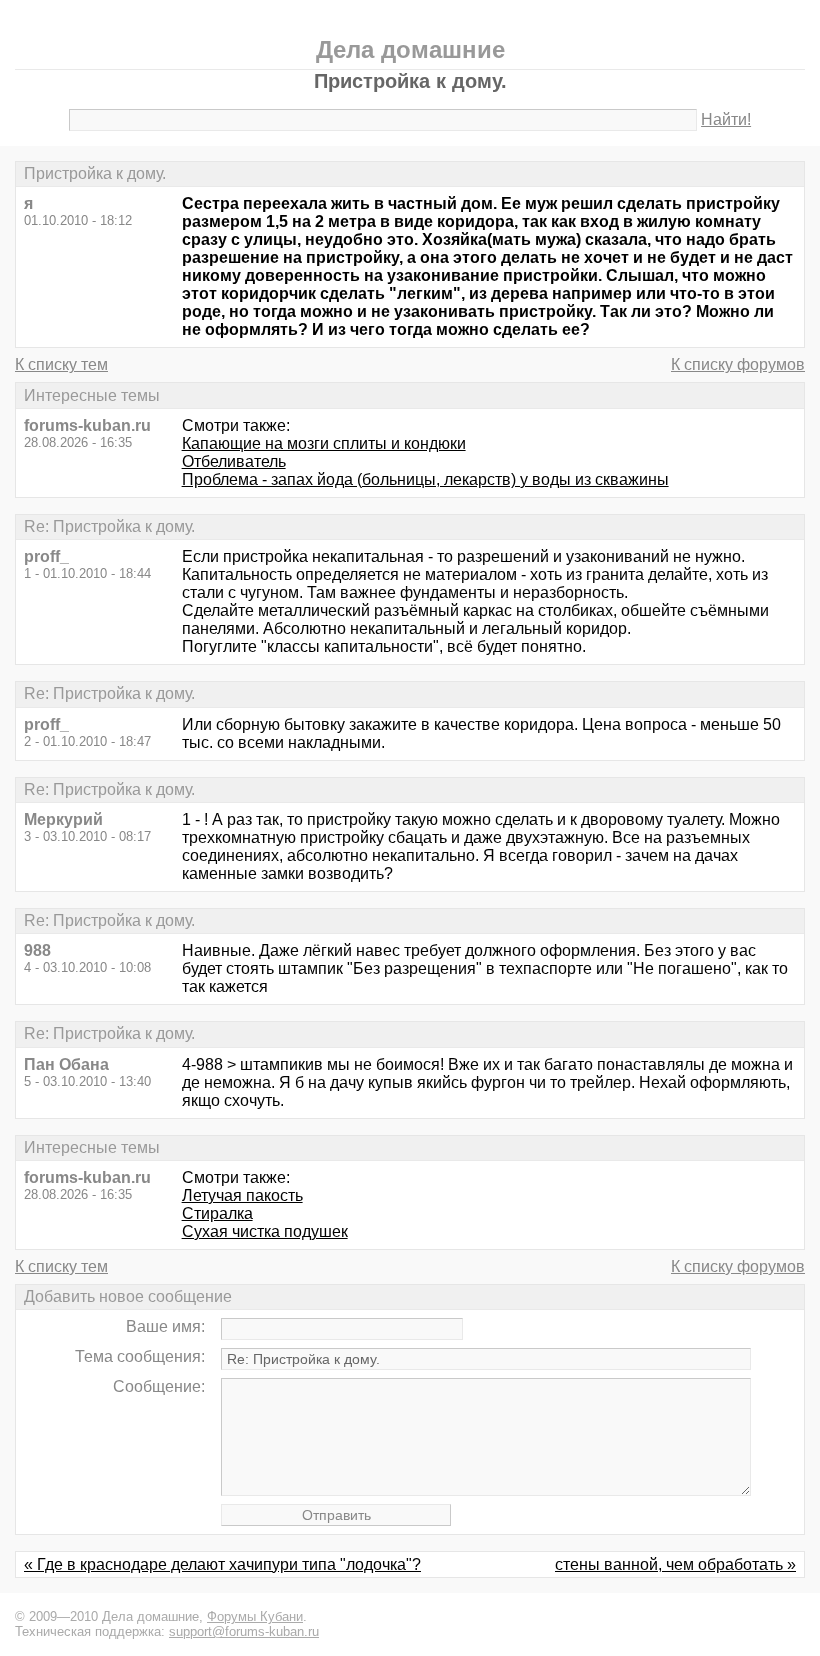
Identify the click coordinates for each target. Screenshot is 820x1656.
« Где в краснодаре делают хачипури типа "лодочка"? (222, 1564)
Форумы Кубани (255, 1616)
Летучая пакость (242, 1195)
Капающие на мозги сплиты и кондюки (324, 443)
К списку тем (61, 364)
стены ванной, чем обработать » (675, 1564)
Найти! (726, 119)
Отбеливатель (234, 461)
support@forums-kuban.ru (244, 1631)
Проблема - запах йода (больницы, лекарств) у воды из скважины (425, 479)
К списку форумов (738, 364)
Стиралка (217, 1213)
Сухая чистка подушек (265, 1231)
